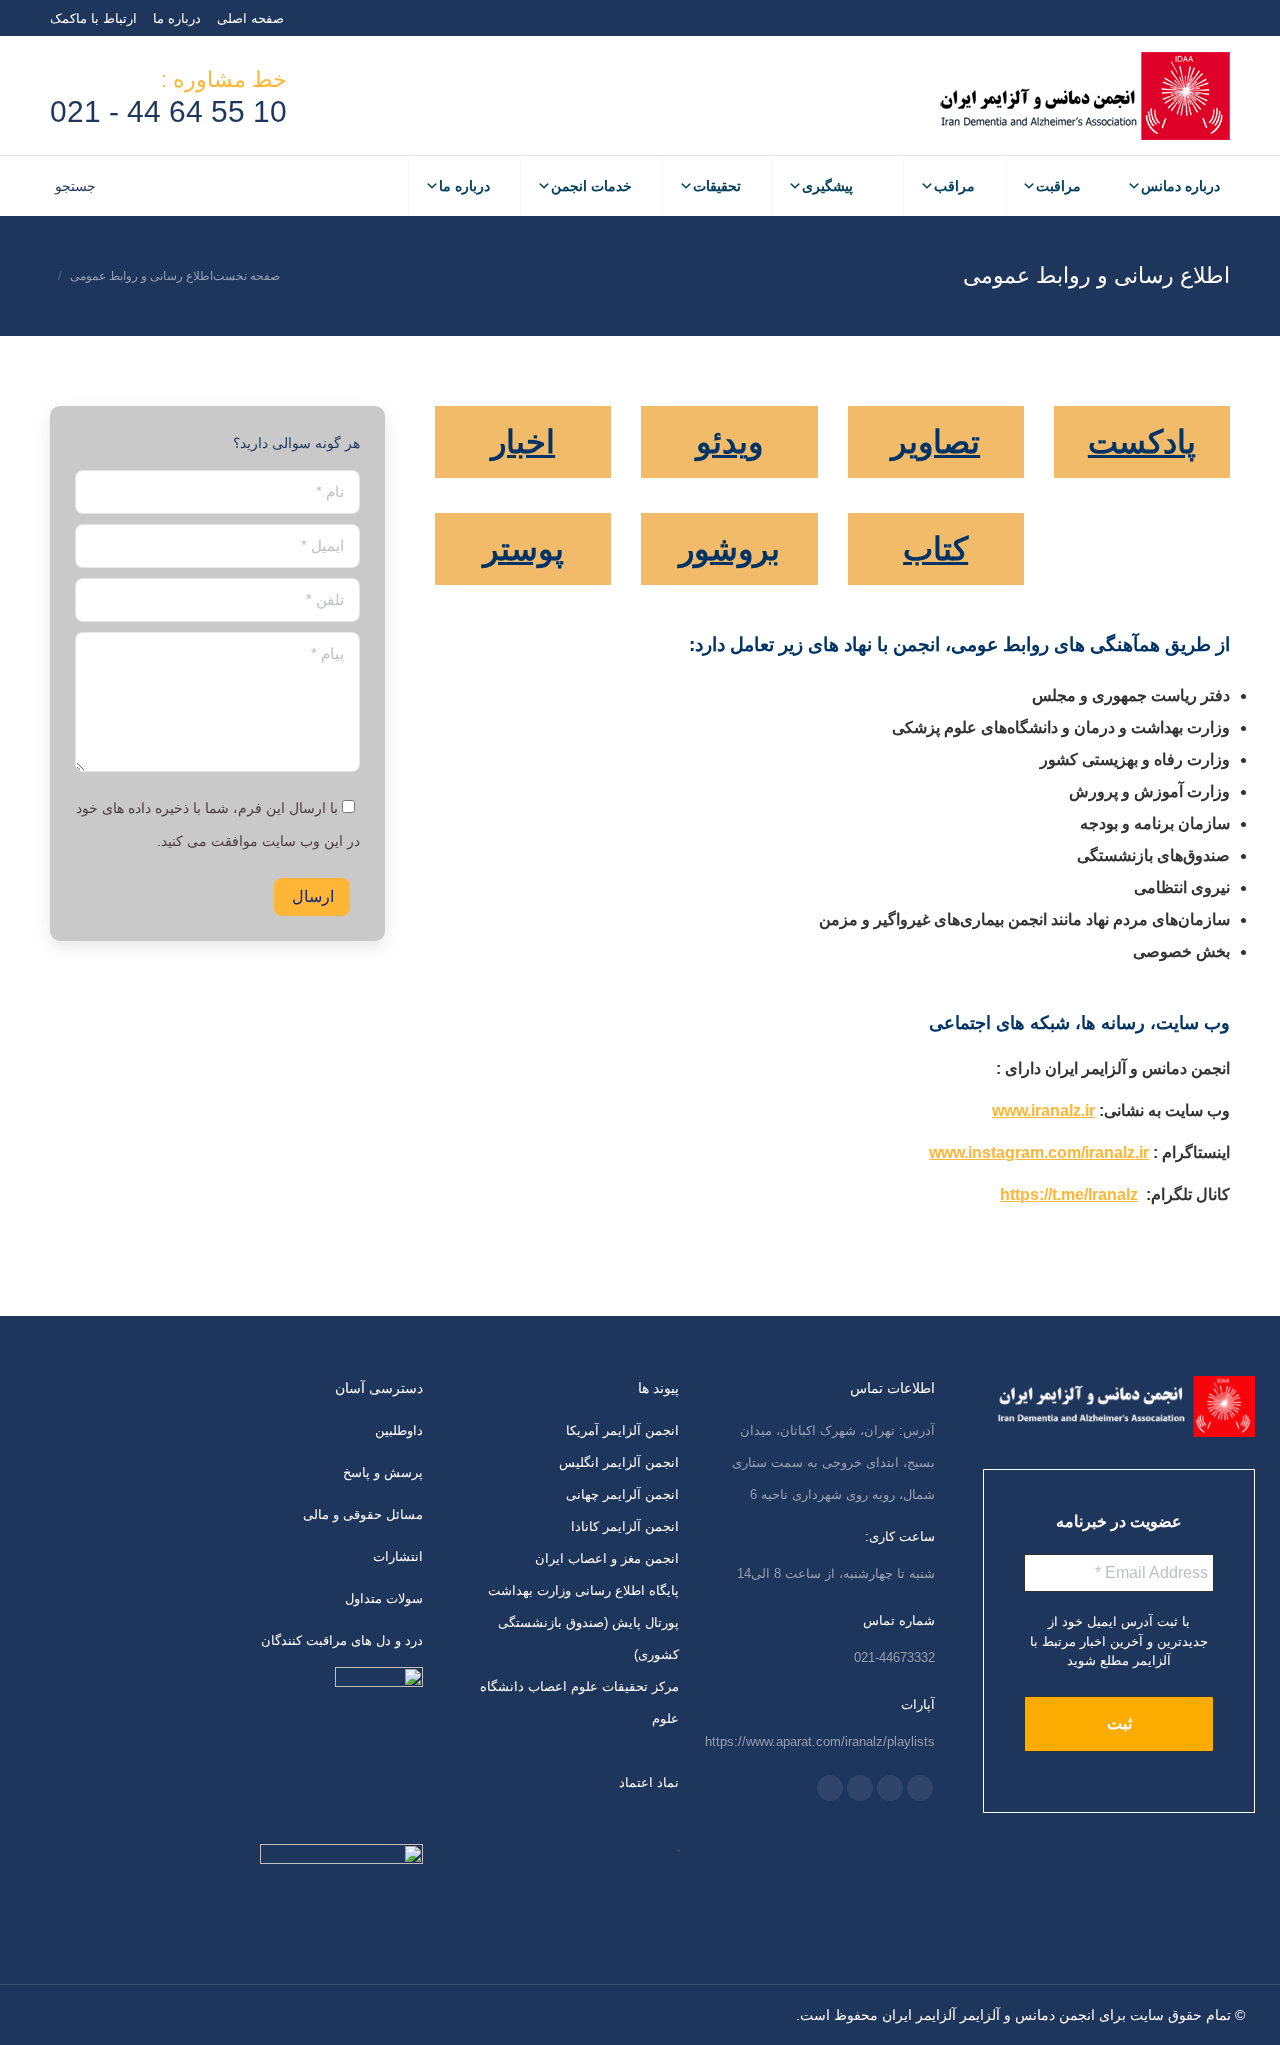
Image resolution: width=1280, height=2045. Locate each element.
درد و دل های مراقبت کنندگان (342, 1640)
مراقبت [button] (1058, 186)
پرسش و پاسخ (383, 1472)
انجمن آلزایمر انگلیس (619, 1462)
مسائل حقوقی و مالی (363, 1514)
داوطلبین (399, 1430)
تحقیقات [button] (717, 186)
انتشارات (398, 1556)
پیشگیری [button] (827, 186)
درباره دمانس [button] (1180, 186)
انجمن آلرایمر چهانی (622, 1494)
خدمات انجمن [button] (591, 186)
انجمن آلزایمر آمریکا (622, 1430)
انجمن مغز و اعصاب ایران (607, 1558)
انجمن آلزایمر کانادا (625, 1526)
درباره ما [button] (464, 186)
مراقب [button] (954, 186)
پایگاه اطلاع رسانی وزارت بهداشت (583, 1590)
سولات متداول (384, 1598)
